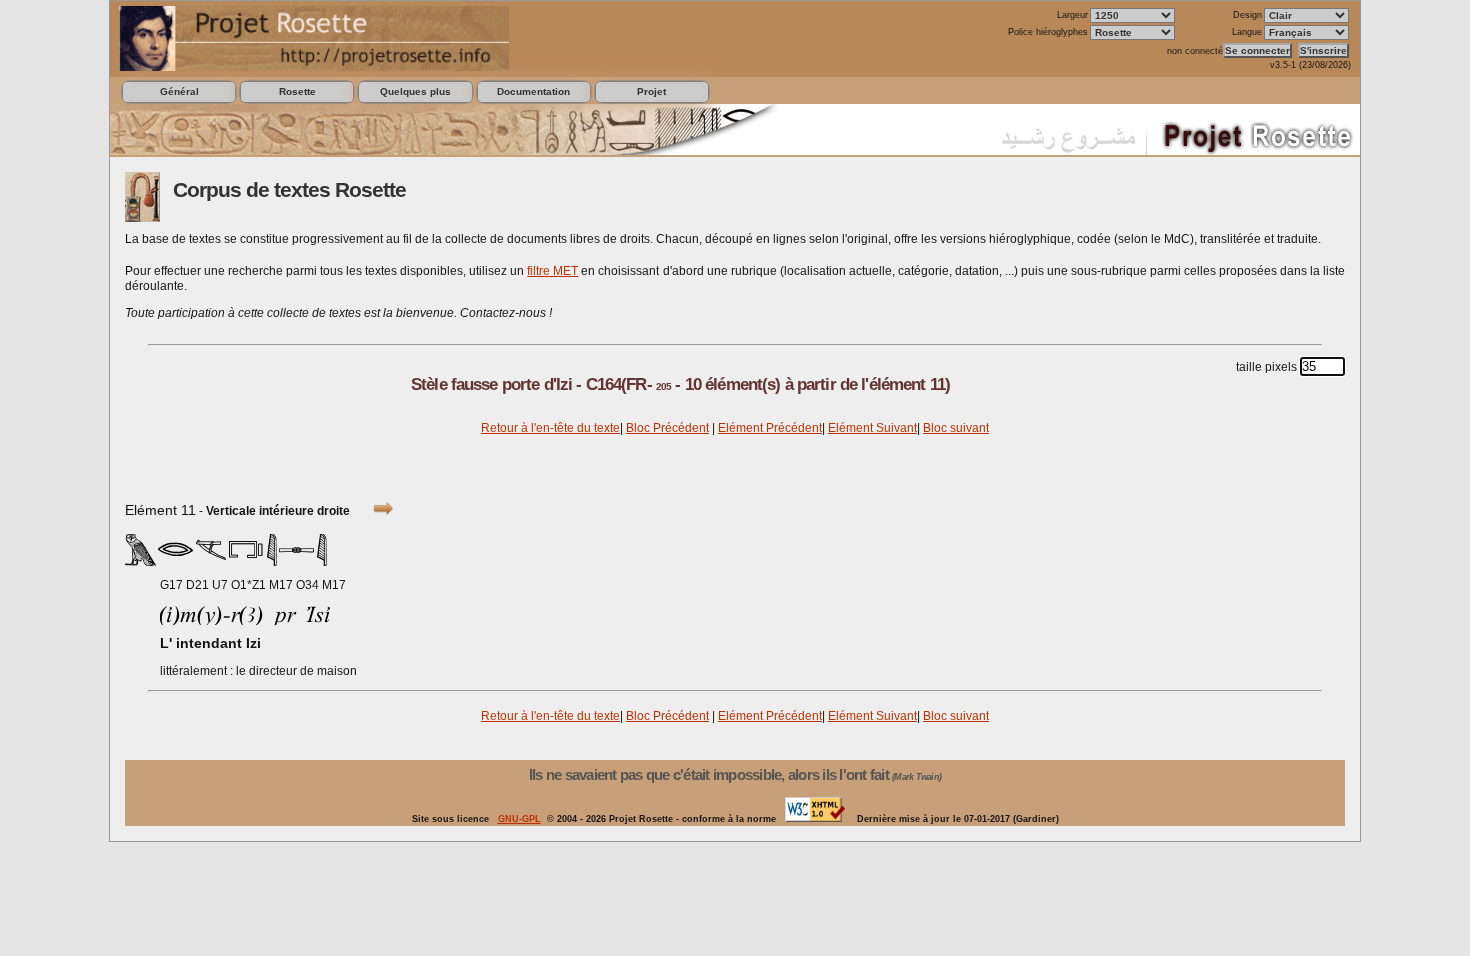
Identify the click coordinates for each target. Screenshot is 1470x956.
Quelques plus (415, 91)
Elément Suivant (872, 428)
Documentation (533, 91)
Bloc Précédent (667, 428)
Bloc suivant (956, 428)
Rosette (297, 91)
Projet (651, 91)
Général (179, 91)
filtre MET (552, 271)
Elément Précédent (770, 428)
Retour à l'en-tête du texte (550, 428)
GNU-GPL (519, 819)
